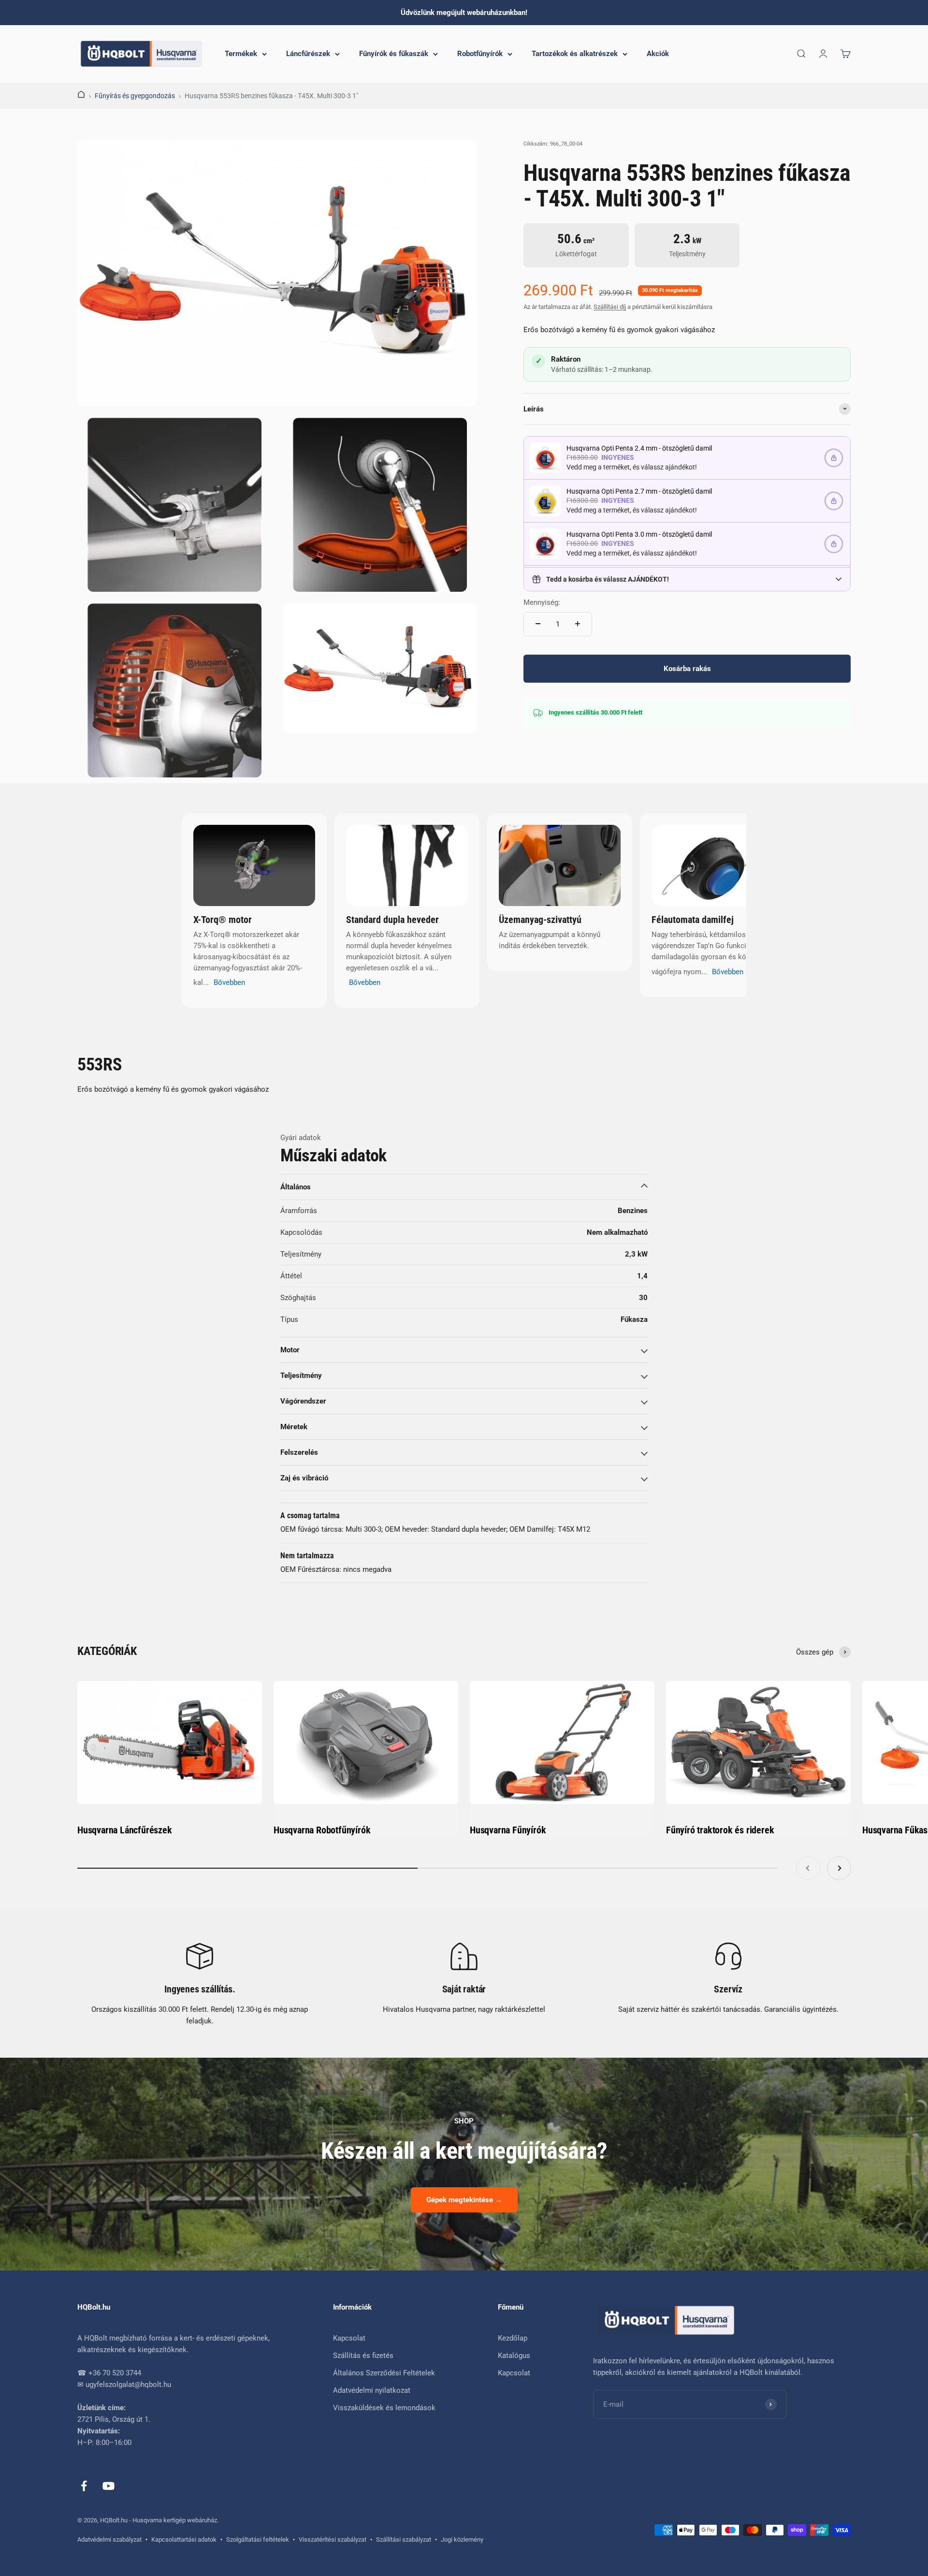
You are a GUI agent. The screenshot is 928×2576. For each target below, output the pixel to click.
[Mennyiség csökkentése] (538, 624)
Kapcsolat (349, 2338)
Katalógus (514, 2356)
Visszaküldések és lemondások (384, 2408)
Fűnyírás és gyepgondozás (135, 96)
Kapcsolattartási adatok (184, 2539)
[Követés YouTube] (109, 2486)
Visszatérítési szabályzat (333, 2539)
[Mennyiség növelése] (578, 624)
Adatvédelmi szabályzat (109, 2539)
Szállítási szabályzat (404, 2539)
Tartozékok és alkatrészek (575, 54)
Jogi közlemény (462, 2539)
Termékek (241, 54)
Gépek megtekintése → (464, 2200)
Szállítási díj (610, 306)
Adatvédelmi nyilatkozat (372, 2390)
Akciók (658, 54)
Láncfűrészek (308, 54)
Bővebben (229, 982)
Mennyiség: (542, 602)
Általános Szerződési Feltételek (384, 2373)
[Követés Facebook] (84, 2486)
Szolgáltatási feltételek (258, 2539)
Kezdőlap (513, 2338)
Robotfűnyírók (480, 54)
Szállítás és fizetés (363, 2356)
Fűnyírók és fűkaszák (394, 54)
